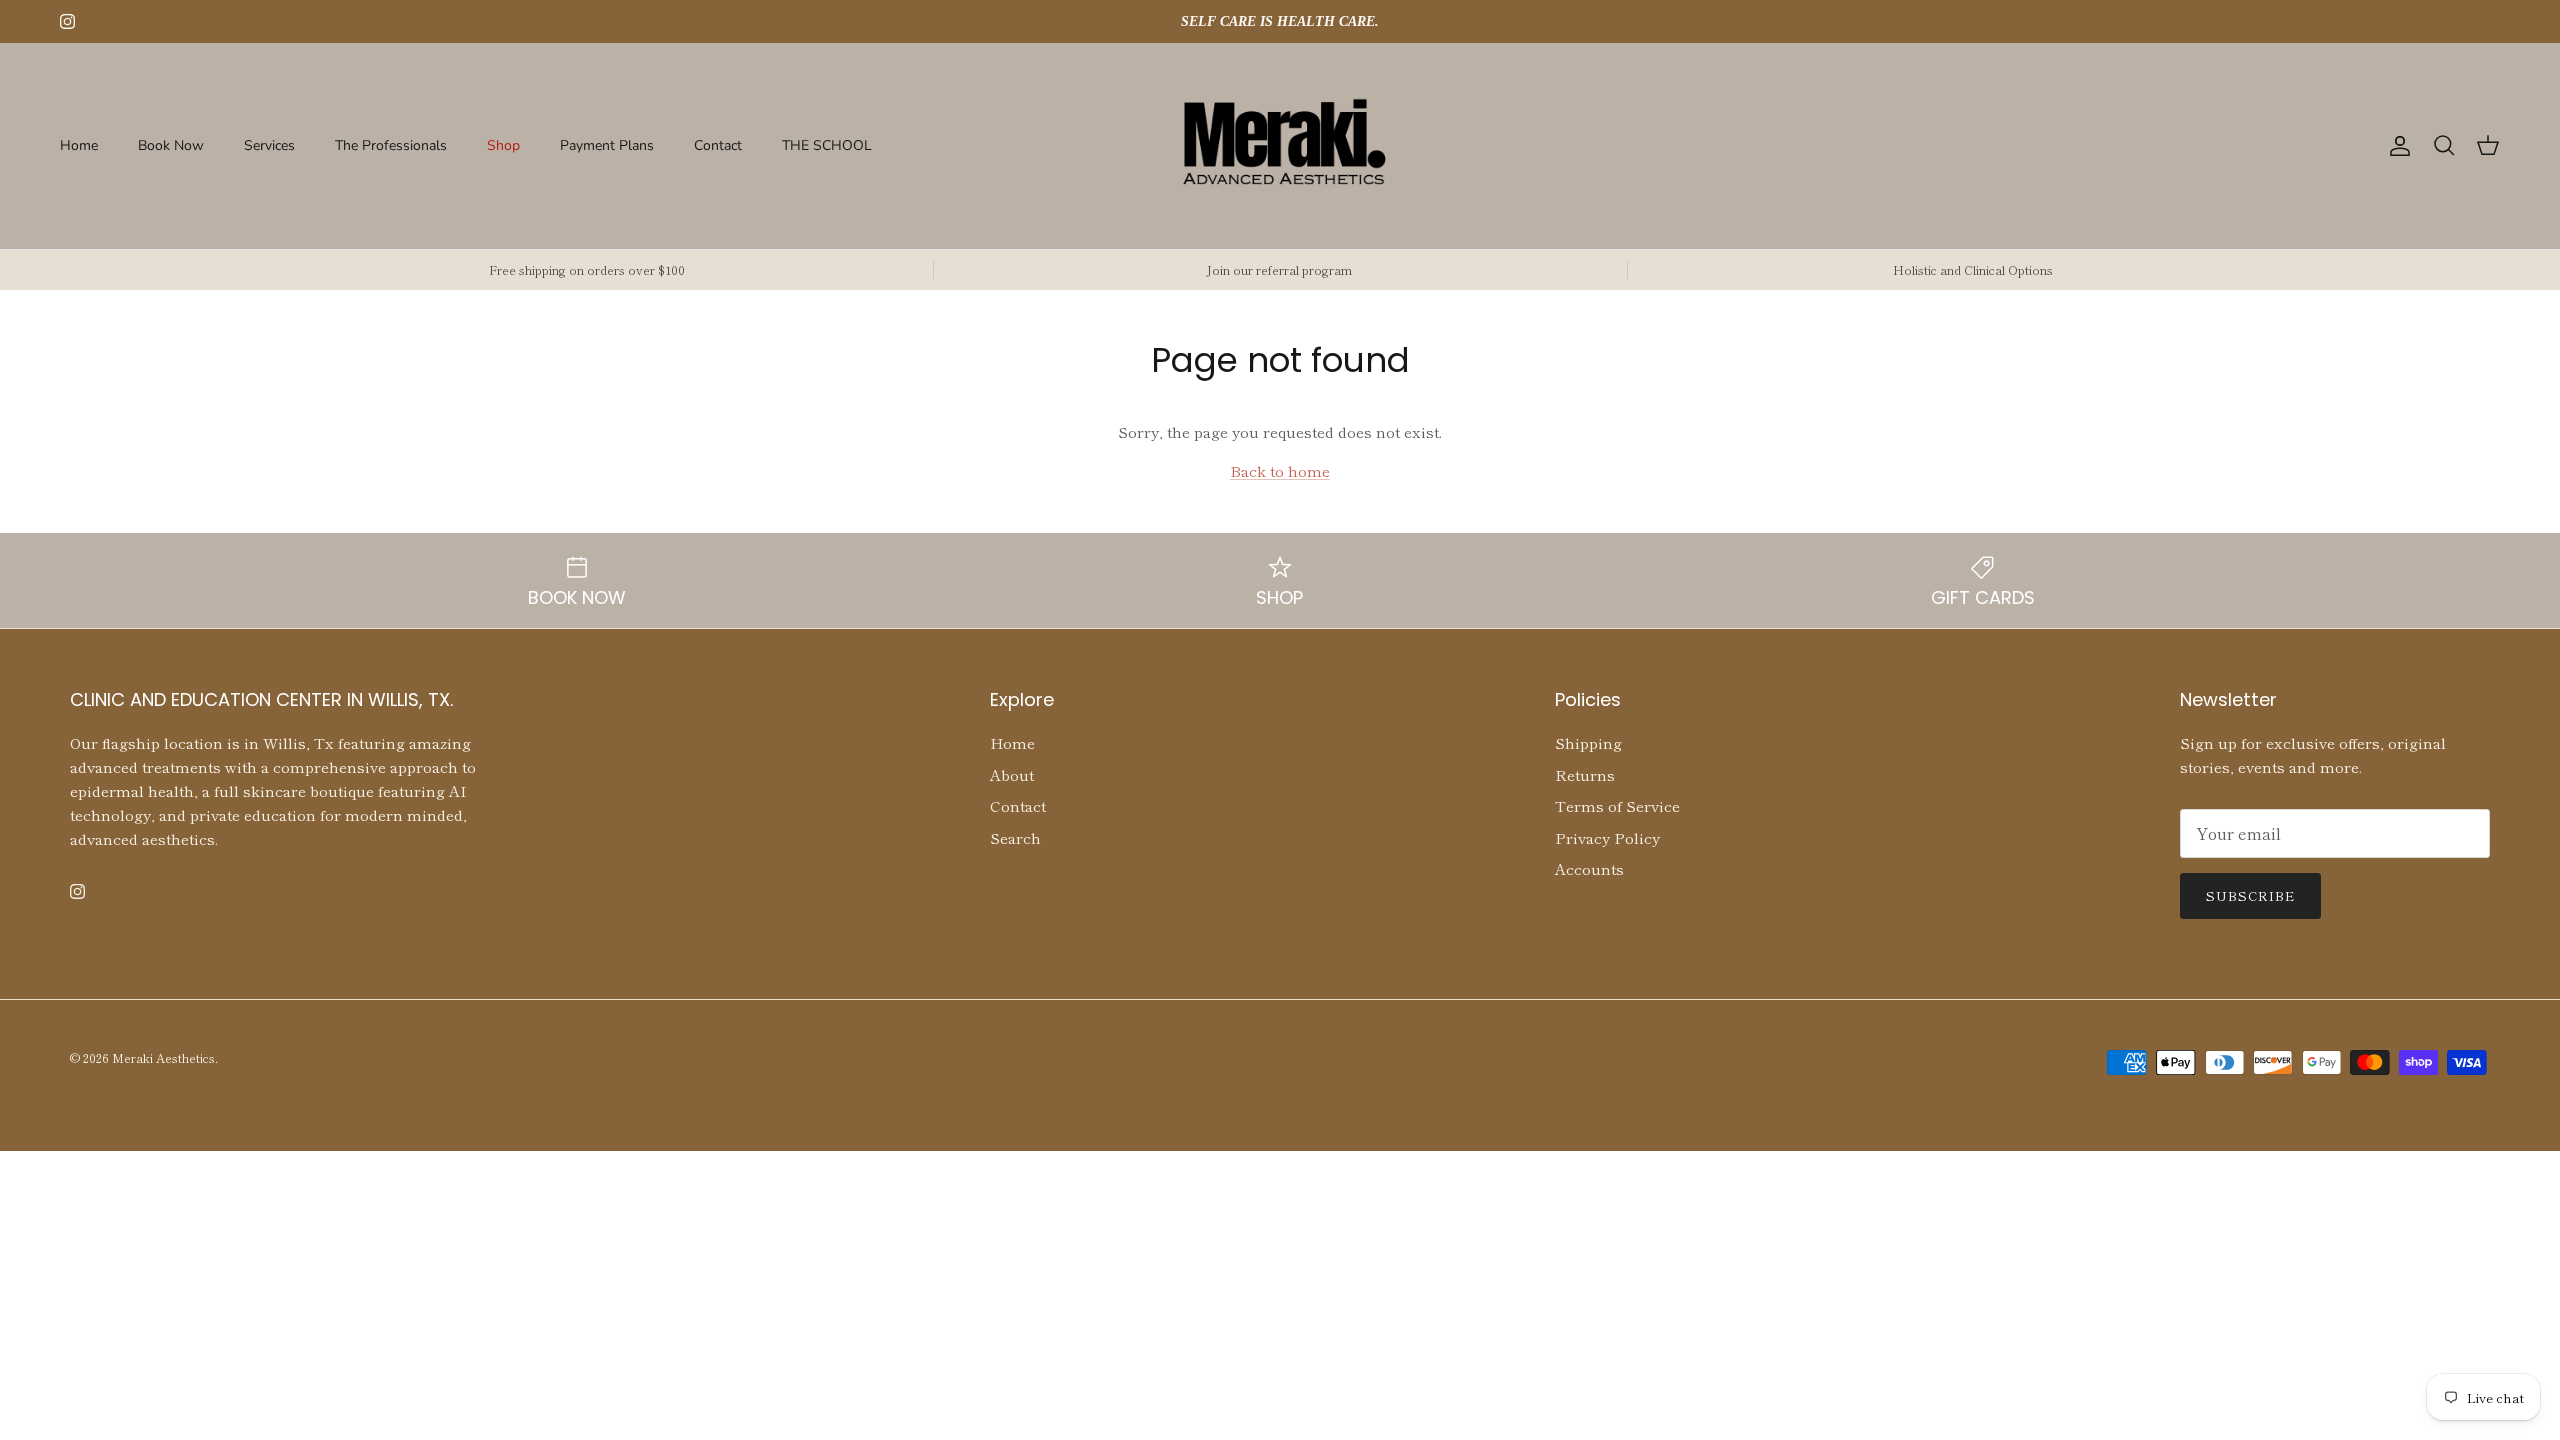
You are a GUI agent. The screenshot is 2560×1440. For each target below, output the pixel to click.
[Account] (2396, 146)
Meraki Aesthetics (163, 1057)
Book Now (171, 145)
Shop (503, 145)
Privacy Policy (1607, 837)
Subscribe (2250, 895)
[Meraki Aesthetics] (1280, 146)
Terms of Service (1617, 805)
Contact (718, 145)
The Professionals (391, 145)
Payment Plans (607, 145)
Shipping (1588, 742)
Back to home (1280, 470)
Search (1015, 837)
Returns (1585, 774)
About (1012, 774)
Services (269, 145)
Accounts (1589, 868)
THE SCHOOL (827, 145)
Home (79, 145)
